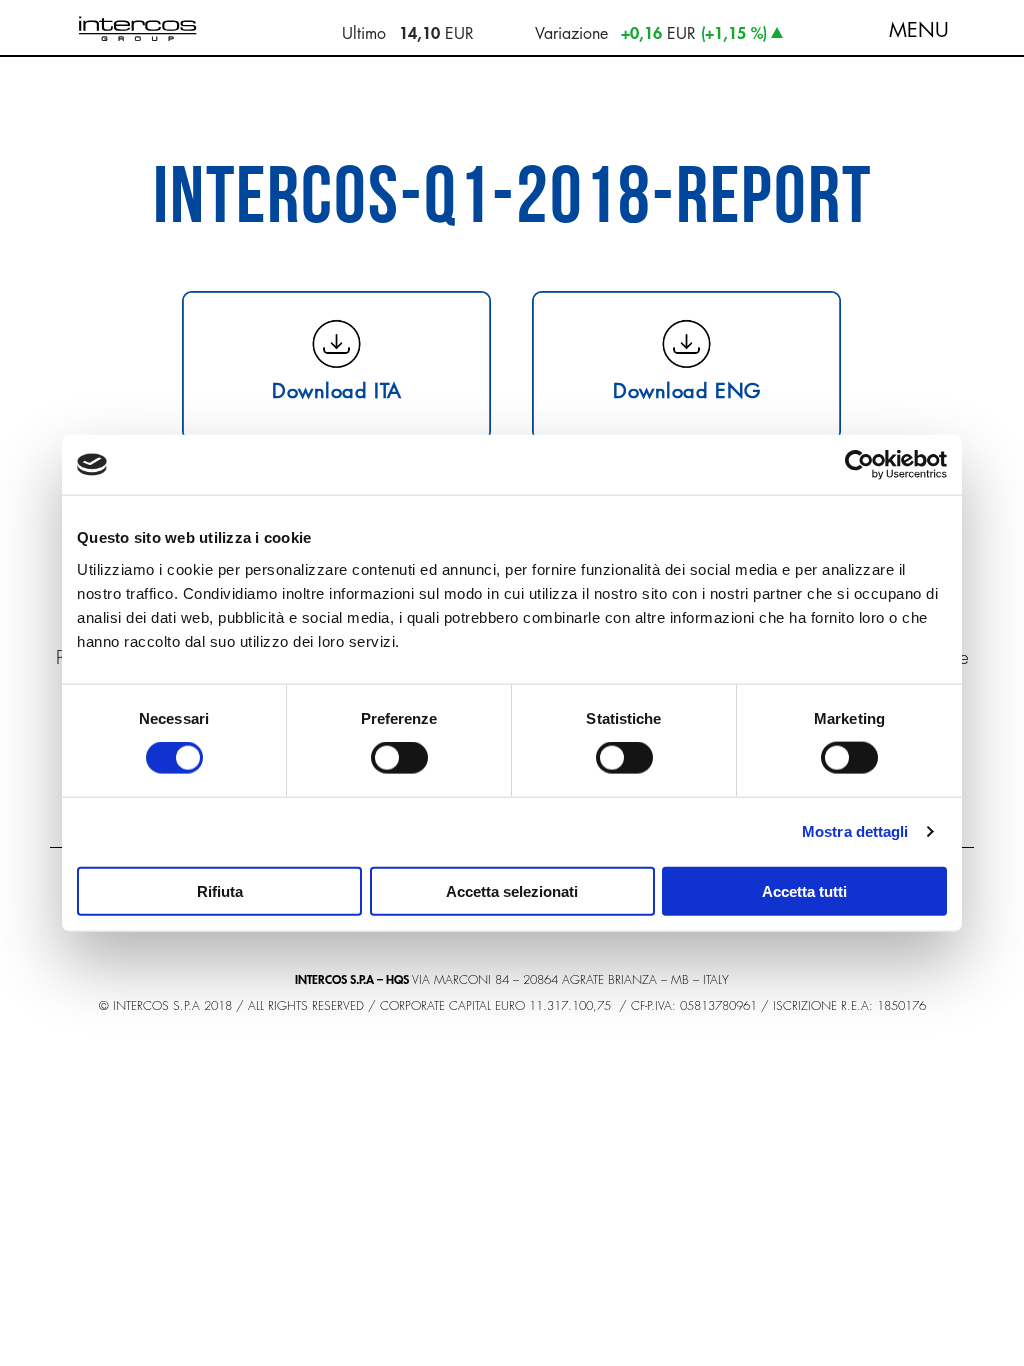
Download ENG (687, 390)
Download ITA (337, 390)
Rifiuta (220, 890)
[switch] (399, 758)
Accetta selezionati (512, 890)
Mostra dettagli (855, 831)
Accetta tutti (804, 890)
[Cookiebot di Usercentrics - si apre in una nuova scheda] (859, 465)
